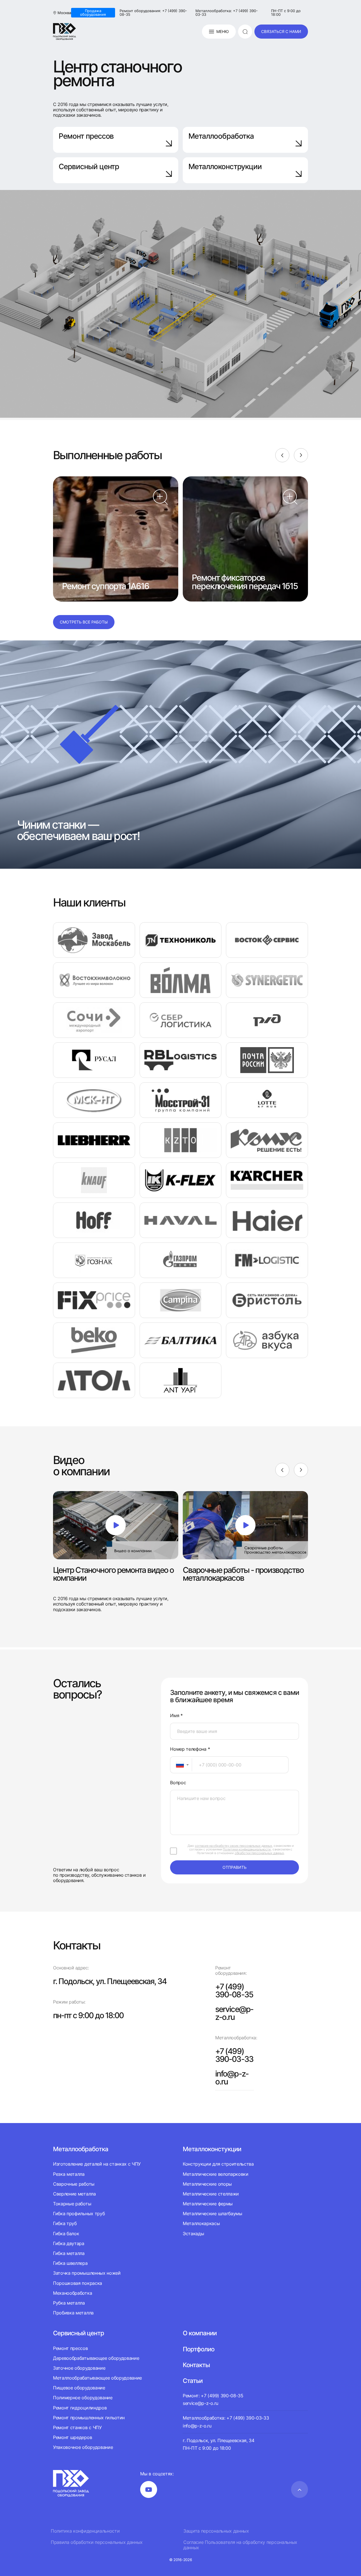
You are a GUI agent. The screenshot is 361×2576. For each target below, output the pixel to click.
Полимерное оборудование (83, 2398)
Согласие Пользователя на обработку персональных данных (240, 2545)
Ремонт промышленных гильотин (89, 2418)
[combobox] (181, 1765)
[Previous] (282, 455)
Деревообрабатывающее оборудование (96, 2358)
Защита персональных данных (216, 2531)
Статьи (193, 2381)
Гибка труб (65, 2223)
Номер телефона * (190, 1749)
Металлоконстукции (212, 2149)
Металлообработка (221, 136)
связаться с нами (281, 31)
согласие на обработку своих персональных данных (234, 1846)
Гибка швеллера (70, 2263)
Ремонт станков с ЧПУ (77, 2427)
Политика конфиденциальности (85, 2531)
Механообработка (72, 2293)
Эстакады (193, 2234)
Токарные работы (72, 2204)
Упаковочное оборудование (83, 2447)
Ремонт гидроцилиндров (80, 2408)
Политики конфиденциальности (247, 1849)
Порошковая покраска (78, 2283)
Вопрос (178, 1783)
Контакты (196, 2365)
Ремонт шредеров (72, 2437)
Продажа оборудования (93, 13)
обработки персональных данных (259, 1853)
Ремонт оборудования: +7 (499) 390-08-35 (153, 13)
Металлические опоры (207, 2184)
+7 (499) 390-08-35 (234, 1991)
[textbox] (177, 1765)
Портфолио (199, 2349)
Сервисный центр (89, 166)
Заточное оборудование (79, 2368)
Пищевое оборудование (79, 2388)
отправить (235, 1867)
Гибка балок (66, 2234)
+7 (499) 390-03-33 (234, 2055)
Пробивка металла (73, 2313)
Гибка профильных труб (79, 2214)
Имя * (176, 1716)
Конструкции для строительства (218, 2164)
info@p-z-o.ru (232, 2078)
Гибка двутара (69, 2243)
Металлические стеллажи (211, 2194)
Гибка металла (69, 2253)
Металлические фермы (208, 2204)
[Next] (301, 455)
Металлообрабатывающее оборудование (97, 2378)
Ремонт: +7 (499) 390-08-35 (213, 2396)
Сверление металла (74, 2194)
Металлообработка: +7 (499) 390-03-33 (227, 13)
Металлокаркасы (201, 2223)
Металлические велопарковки (216, 2174)
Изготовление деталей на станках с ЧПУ (97, 2164)
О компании (200, 2333)
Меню (223, 31)
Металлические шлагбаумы (213, 2214)
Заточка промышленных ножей (87, 2273)
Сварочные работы (74, 2184)
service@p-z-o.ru (234, 2013)
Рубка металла (69, 2303)
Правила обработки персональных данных (97, 2542)
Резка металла (69, 2174)
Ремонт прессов (86, 136)
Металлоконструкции (225, 166)
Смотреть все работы (84, 622)
